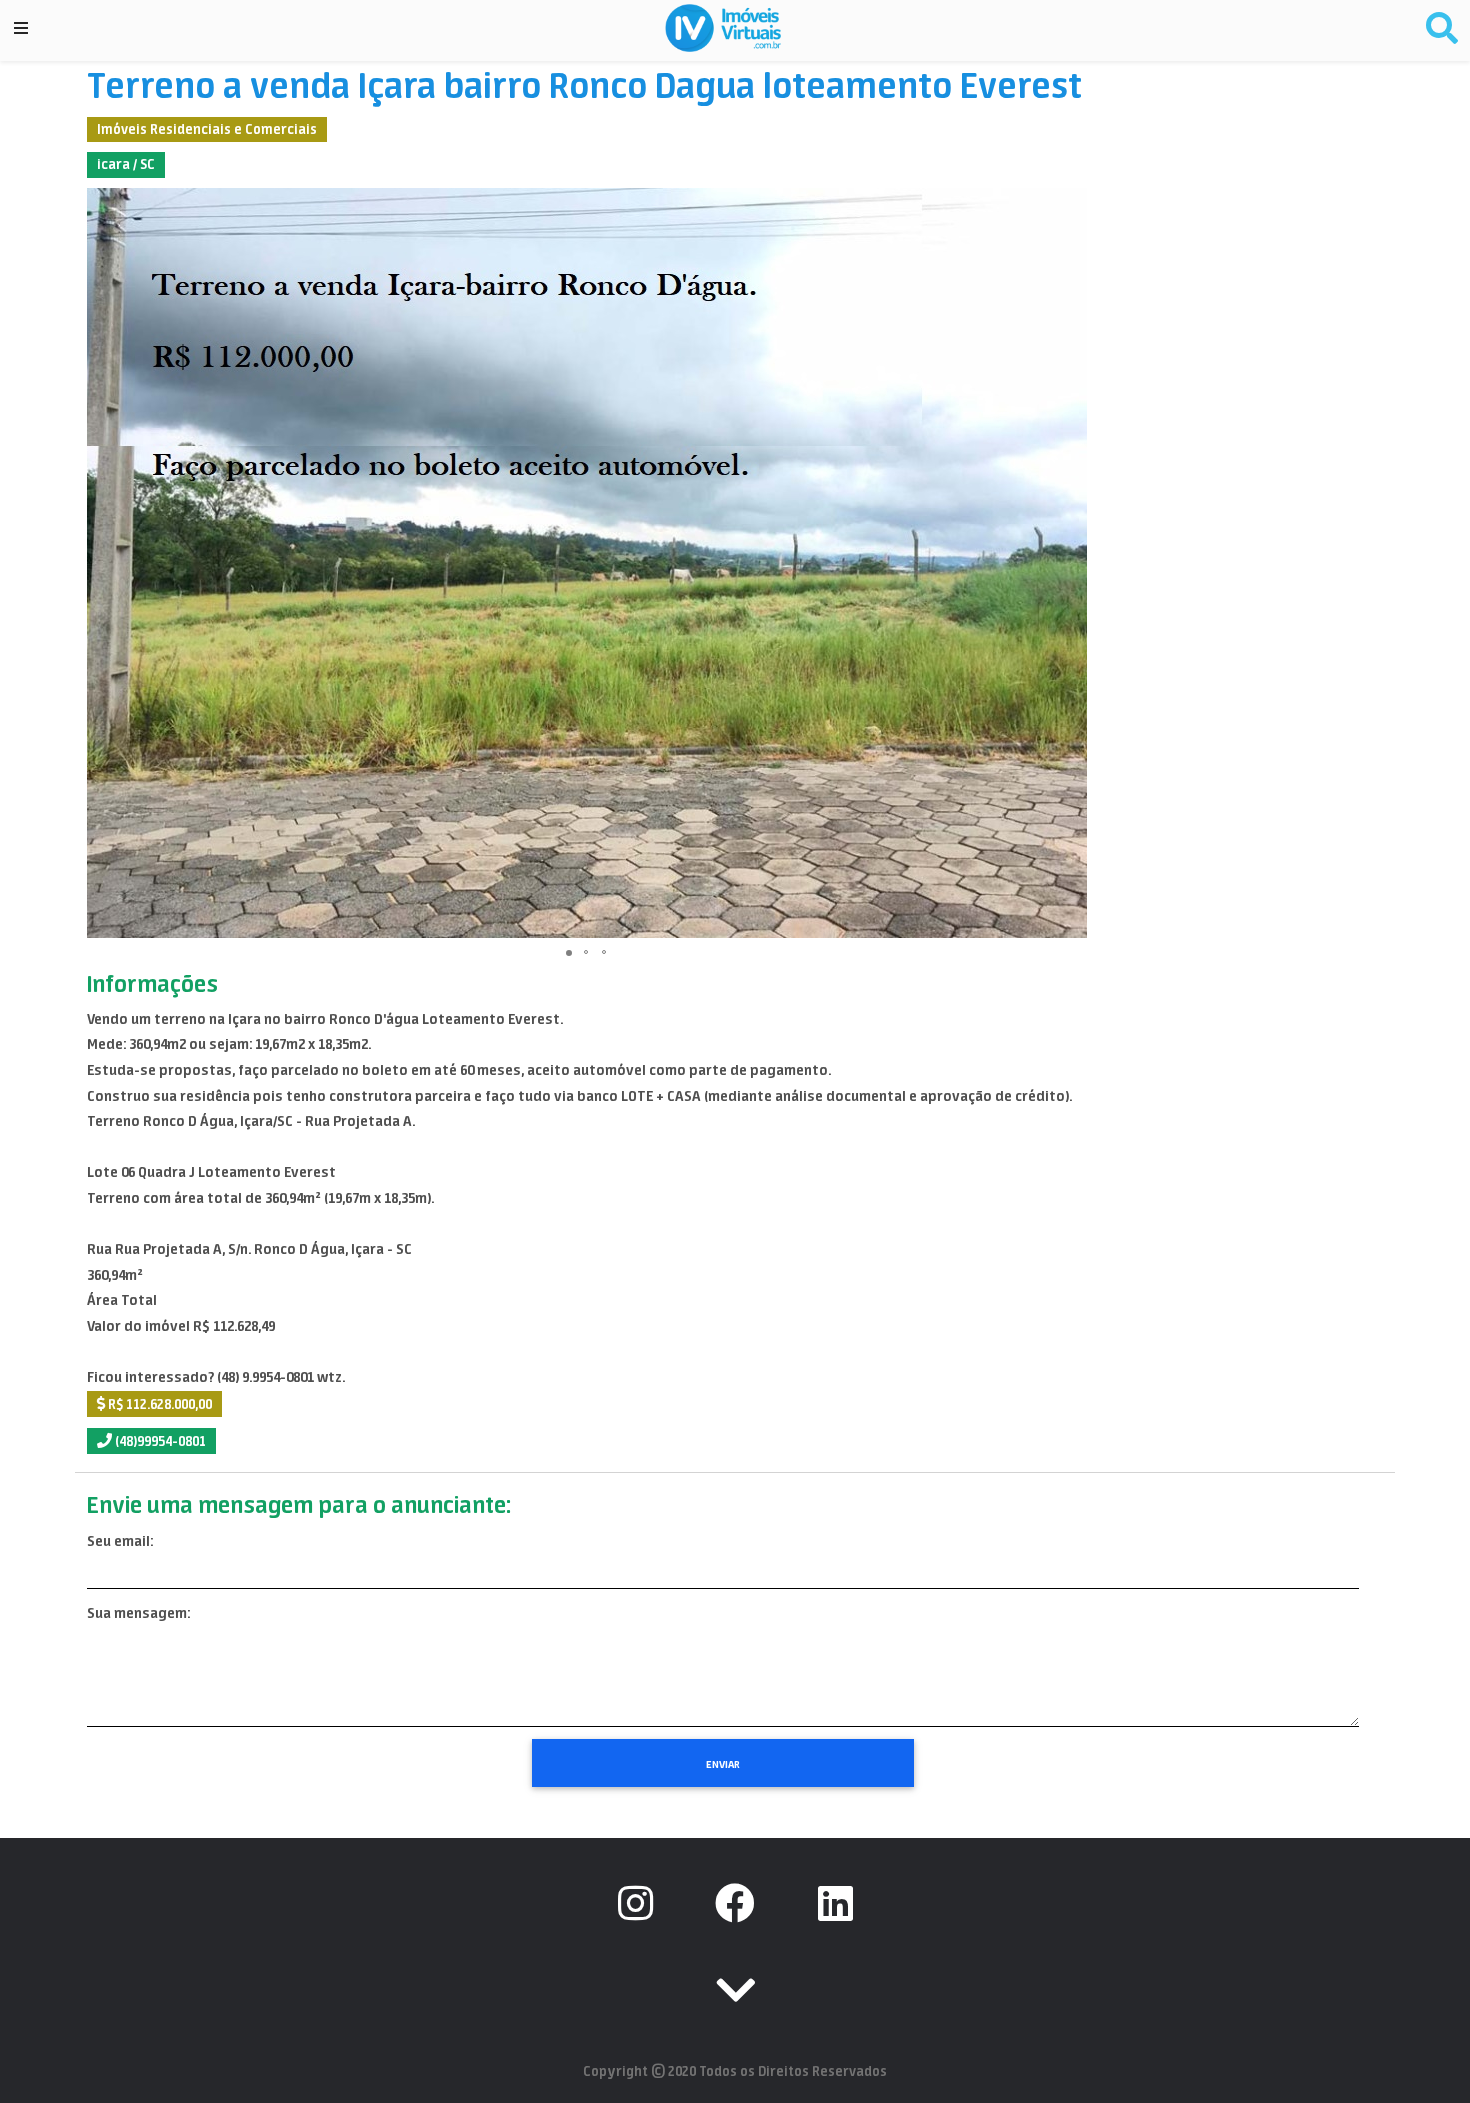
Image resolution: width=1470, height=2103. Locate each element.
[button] (1069, 563)
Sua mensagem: (138, 1613)
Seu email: (120, 1541)
